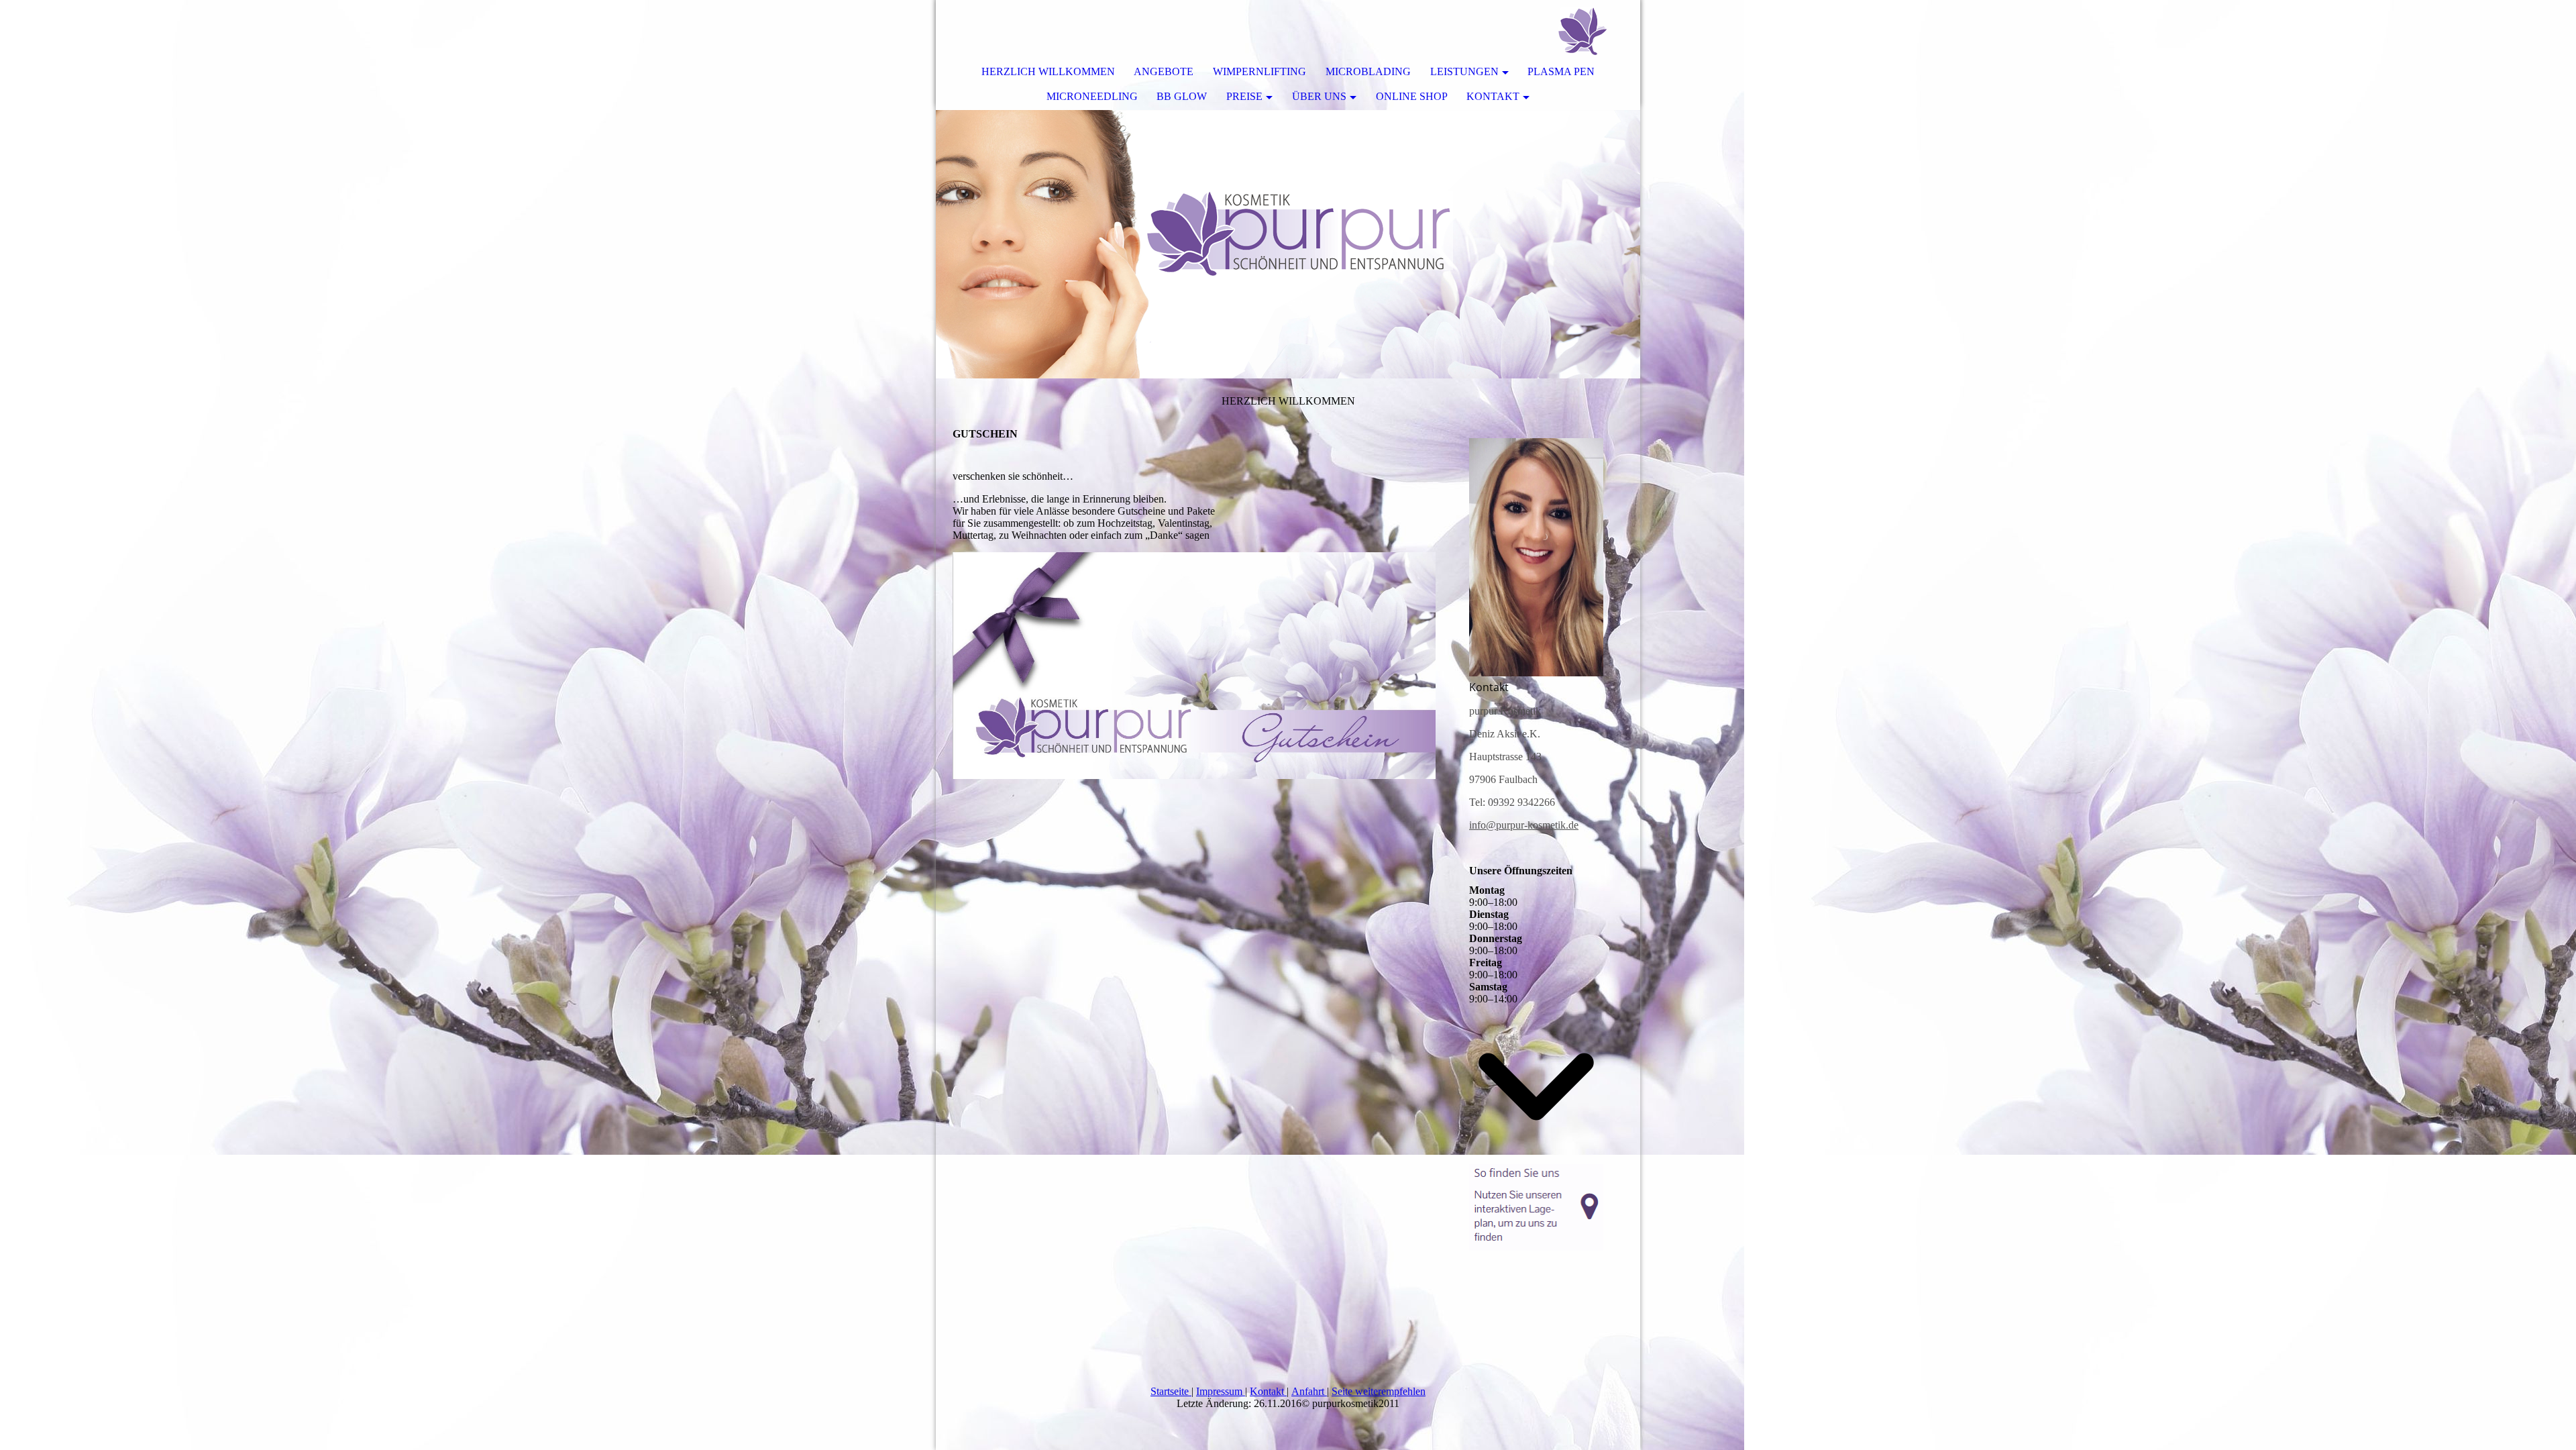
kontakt (1493, 96)
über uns (1319, 96)
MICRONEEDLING (1092, 96)
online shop (1412, 96)
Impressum (1221, 1391)
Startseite (1171, 1391)
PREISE (1244, 96)
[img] (1590, 30)
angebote (1164, 71)
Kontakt (1268, 1391)
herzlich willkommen (1048, 71)
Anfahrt (1309, 1391)
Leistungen (1464, 71)
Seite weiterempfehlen (1379, 1391)
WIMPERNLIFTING (1259, 71)
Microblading (1368, 71)
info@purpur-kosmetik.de (1524, 825)
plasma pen (1561, 71)
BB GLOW (1182, 96)
